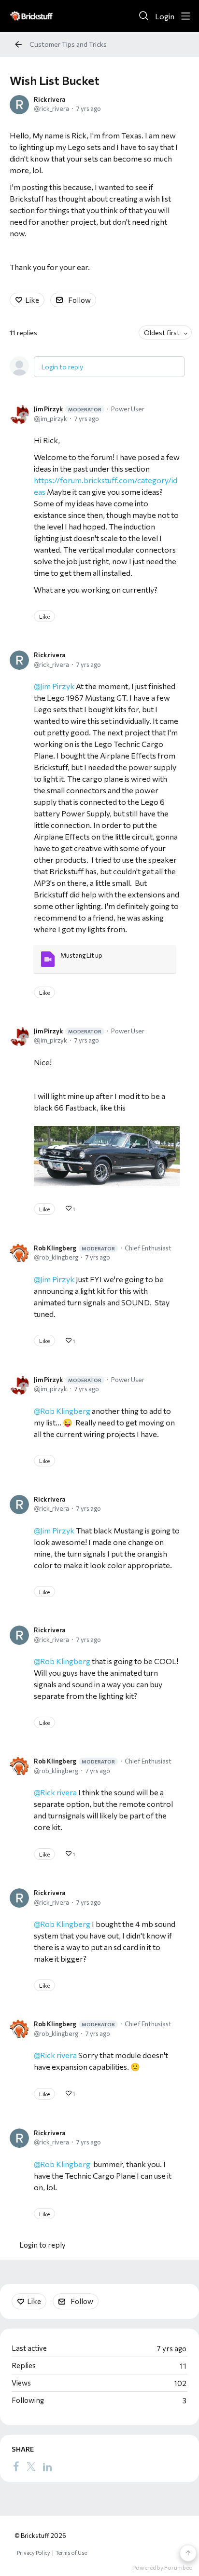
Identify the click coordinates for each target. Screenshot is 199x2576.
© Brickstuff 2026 (40, 2535)
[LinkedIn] (47, 2467)
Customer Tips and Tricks (68, 44)
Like (32, 300)
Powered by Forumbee (162, 2567)
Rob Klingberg (74, 1248)
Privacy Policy (34, 2553)
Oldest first (162, 332)
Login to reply (62, 367)
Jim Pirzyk (68, 409)
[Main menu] (185, 16)
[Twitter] (31, 2467)
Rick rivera (50, 99)
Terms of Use (71, 2553)
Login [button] (165, 16)
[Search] (144, 16)
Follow (79, 300)
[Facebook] (16, 2467)
